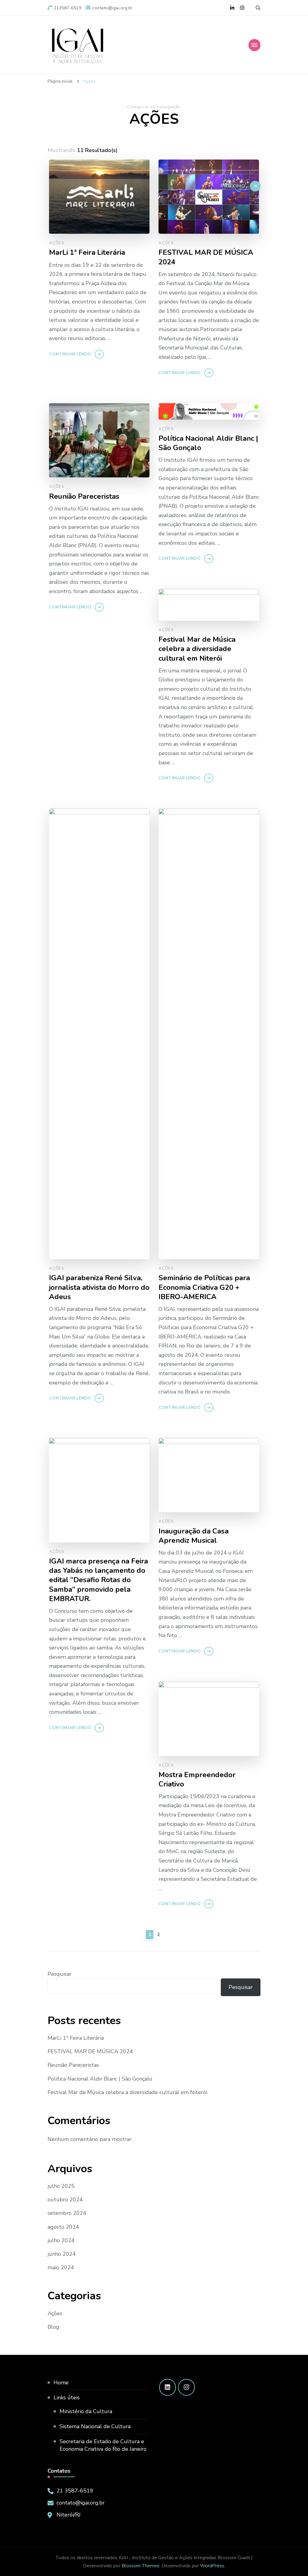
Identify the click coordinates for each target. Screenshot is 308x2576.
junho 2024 (62, 2254)
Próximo (233, 186)
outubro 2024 (65, 2200)
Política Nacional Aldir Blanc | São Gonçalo (100, 2079)
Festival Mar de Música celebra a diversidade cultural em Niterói (127, 2092)
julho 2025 (61, 2186)
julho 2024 (61, 2240)
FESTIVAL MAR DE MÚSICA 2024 (90, 2051)
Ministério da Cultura (86, 2411)
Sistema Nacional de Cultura (95, 2426)
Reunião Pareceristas (73, 2065)
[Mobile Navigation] (254, 45)
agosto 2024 (63, 2227)
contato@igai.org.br (81, 2503)
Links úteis (67, 2398)
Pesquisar (60, 1974)
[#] (168, 2387)
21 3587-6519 (75, 2491)
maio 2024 (61, 2267)
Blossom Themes (140, 2566)
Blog (53, 2327)
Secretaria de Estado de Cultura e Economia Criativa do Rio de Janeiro (103, 2445)
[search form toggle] (258, 8)
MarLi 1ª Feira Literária (76, 2038)
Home (61, 2383)
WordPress (212, 2566)
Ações (55, 2313)
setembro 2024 (67, 2213)
